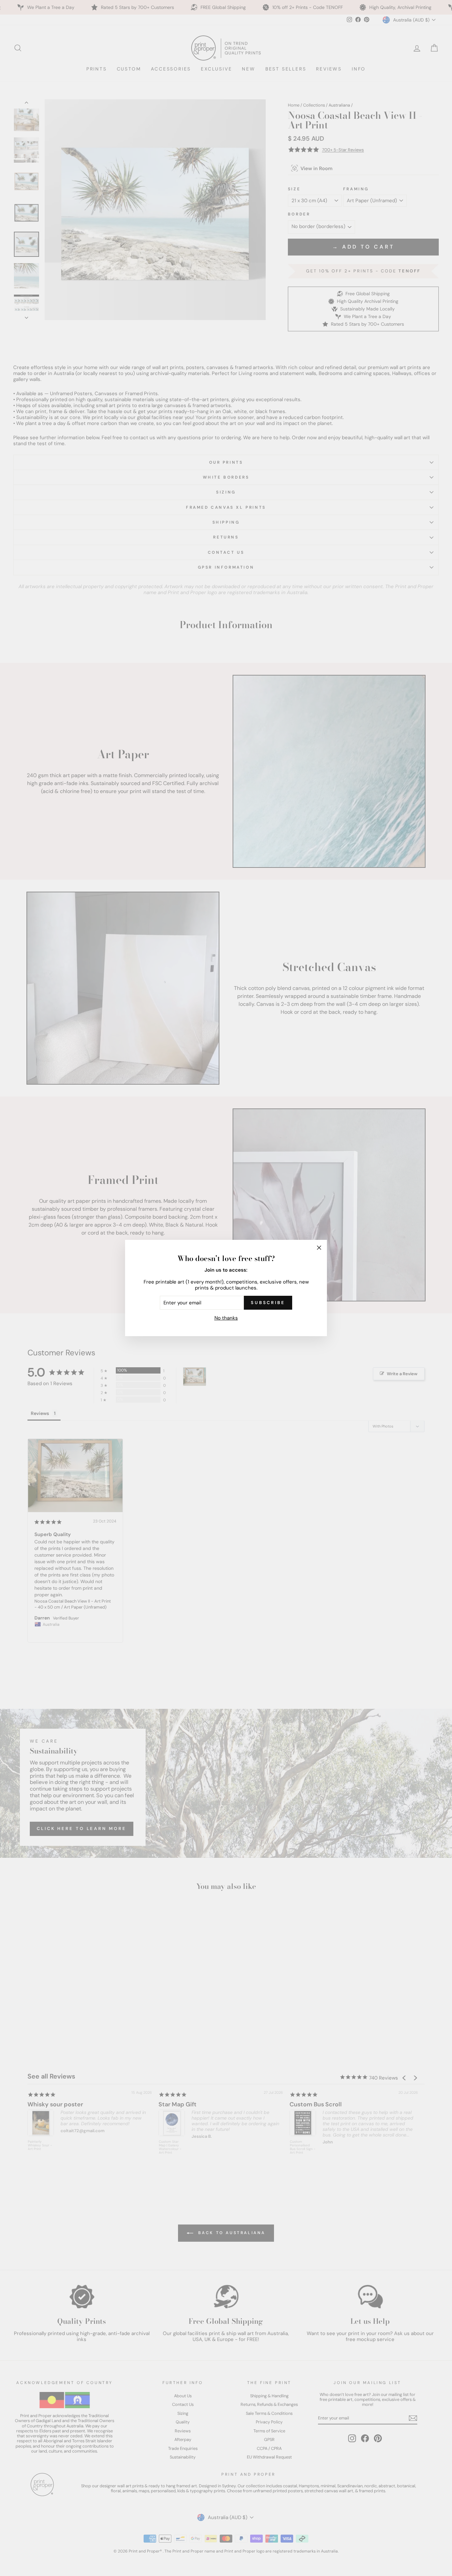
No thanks (226, 1318)
